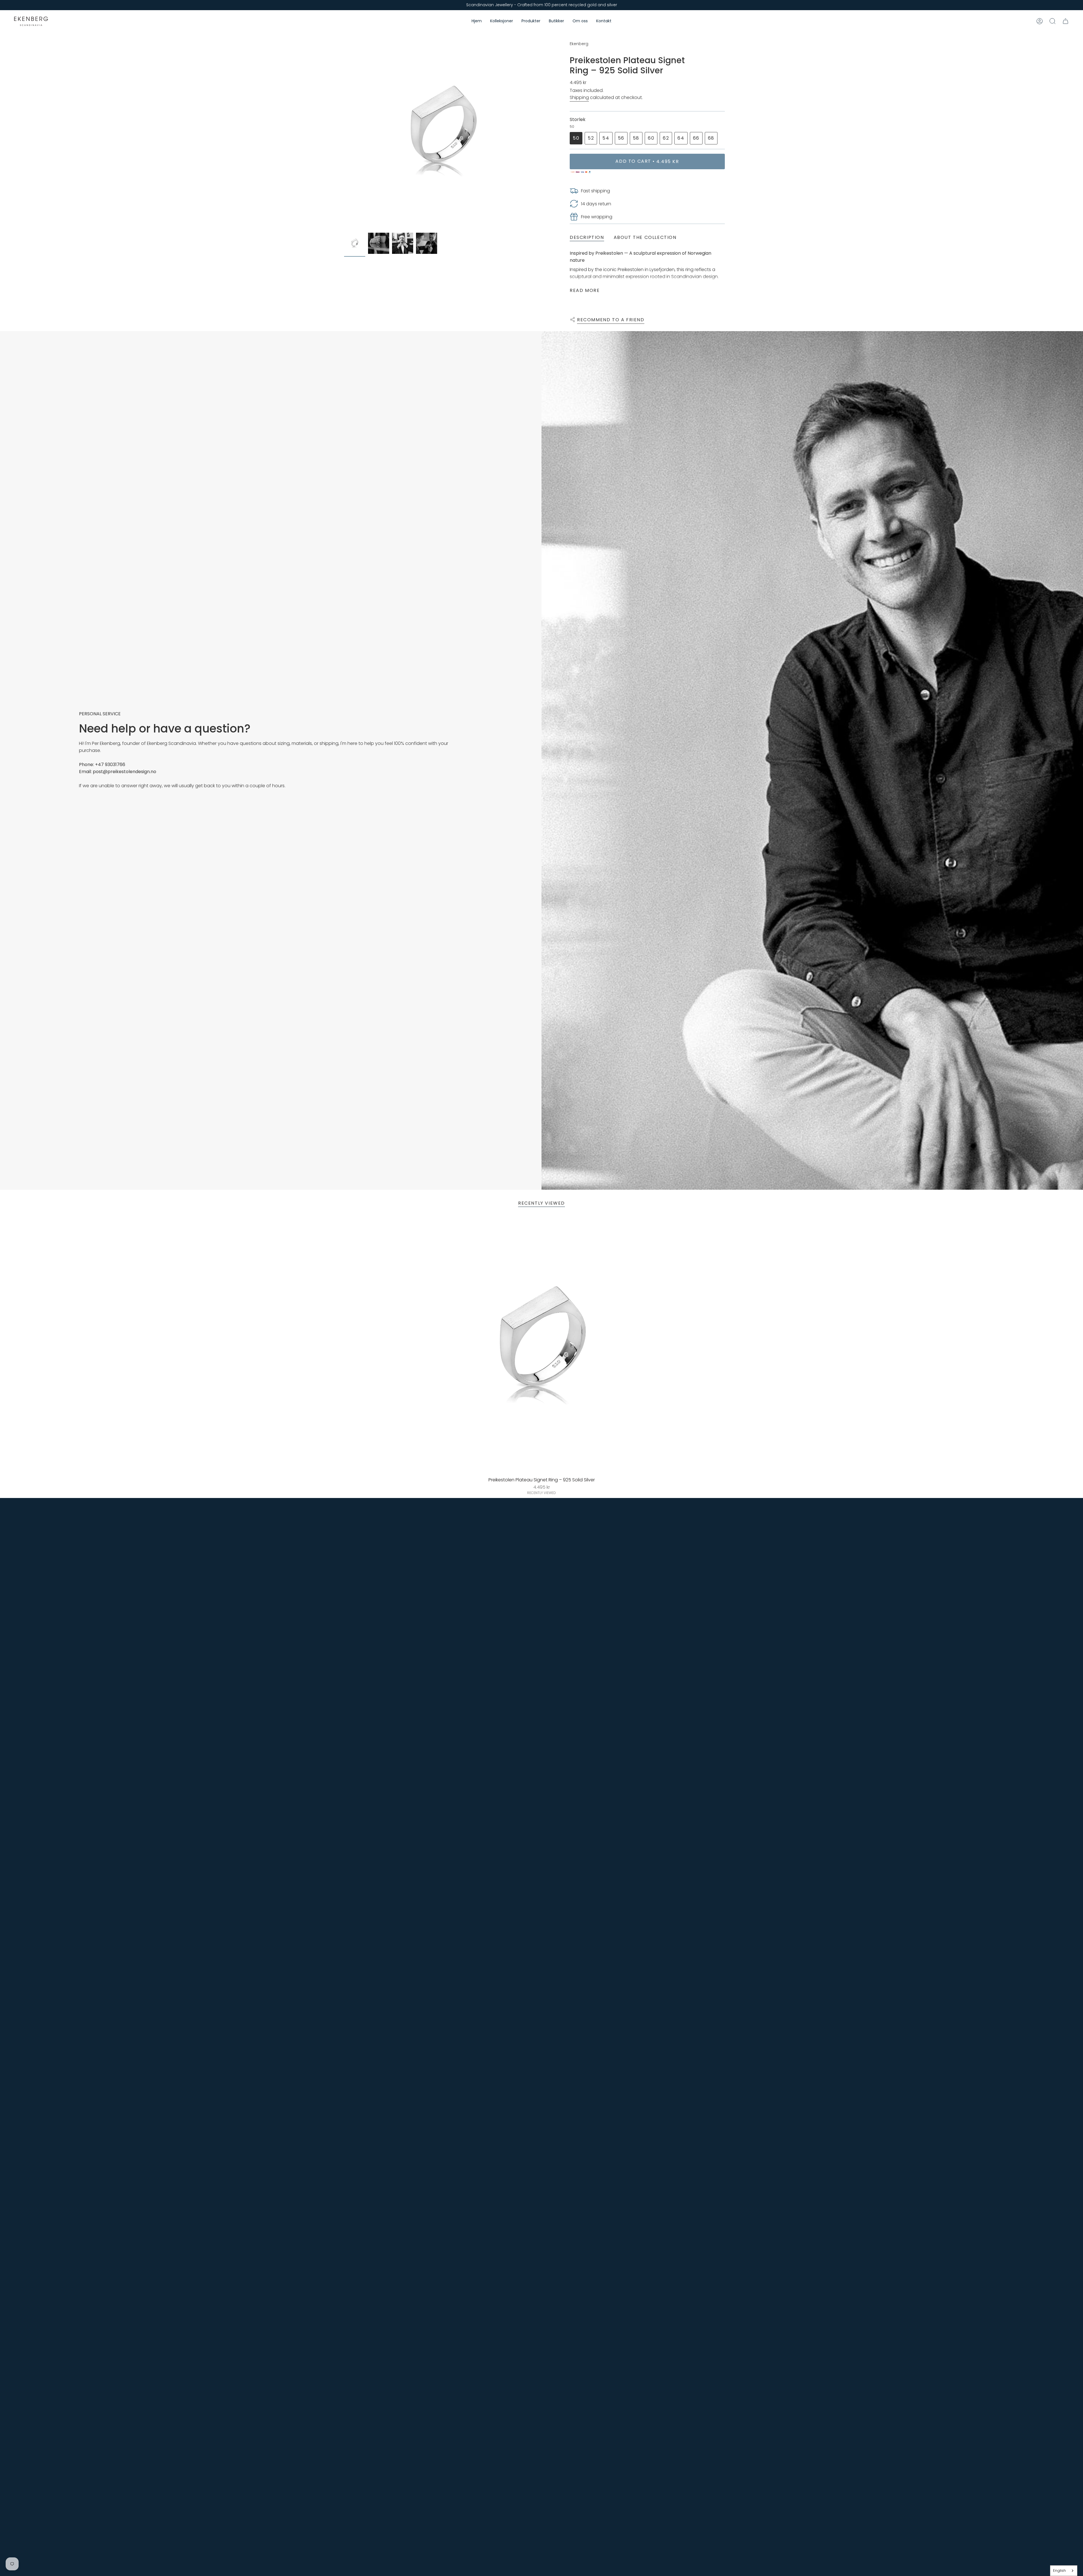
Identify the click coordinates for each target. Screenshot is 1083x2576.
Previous (344, 131)
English (1059, 2570)
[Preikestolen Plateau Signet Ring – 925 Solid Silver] (542, 1346)
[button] (502, 21)
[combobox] (1064, 2571)
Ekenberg (579, 44)
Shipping (579, 97)
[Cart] (1066, 21)
